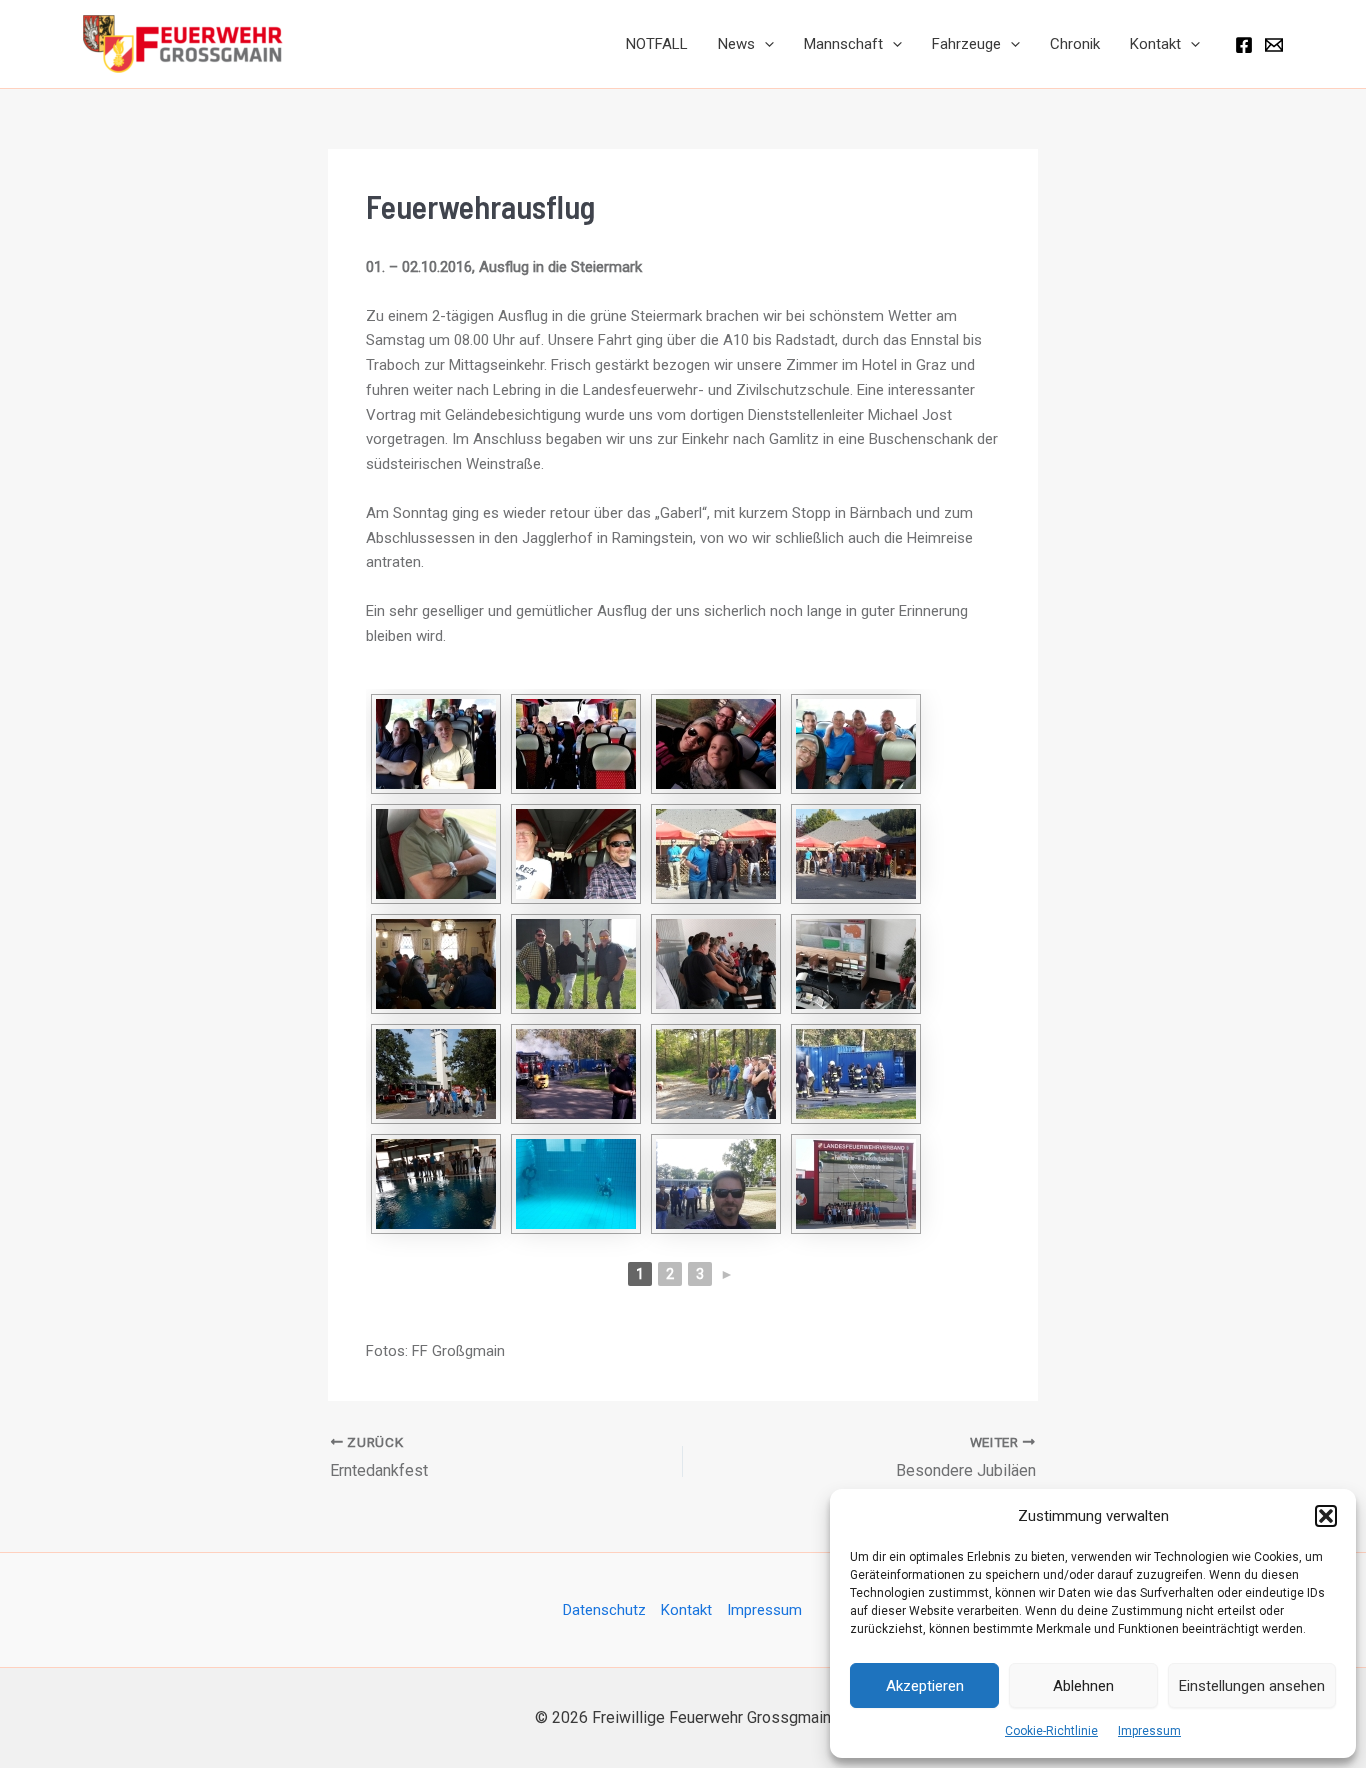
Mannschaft (843, 44)
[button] (1326, 1516)
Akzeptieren (925, 1686)
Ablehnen (1083, 1686)
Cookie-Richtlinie (1051, 1731)
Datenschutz (604, 1610)
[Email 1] (1274, 45)
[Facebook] (1244, 45)
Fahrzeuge (966, 44)
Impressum (1149, 1731)
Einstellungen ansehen (1252, 1686)
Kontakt (1155, 44)
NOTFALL (657, 44)
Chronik (1075, 44)
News (736, 44)
